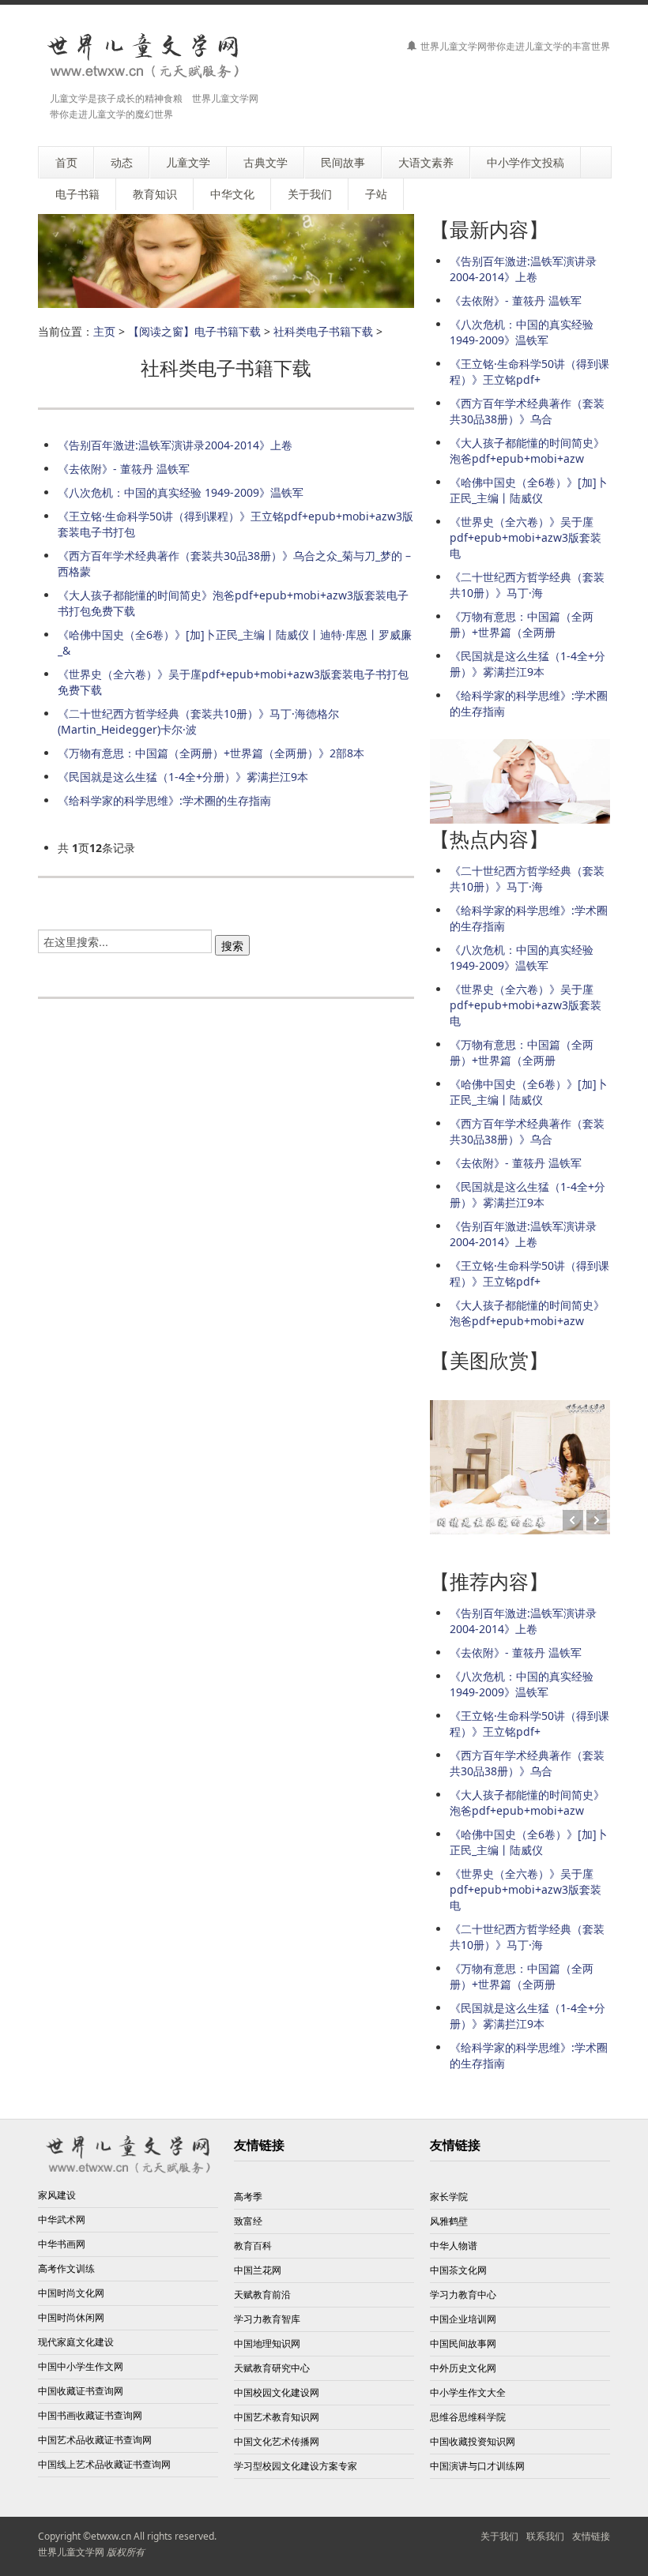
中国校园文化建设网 (277, 2392)
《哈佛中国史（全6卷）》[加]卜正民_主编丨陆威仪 (529, 490)
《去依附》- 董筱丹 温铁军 (124, 469)
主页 (104, 331)
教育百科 (253, 2246)
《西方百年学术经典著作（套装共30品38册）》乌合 (527, 411)
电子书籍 (77, 194)
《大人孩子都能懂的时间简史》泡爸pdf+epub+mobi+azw (527, 451)
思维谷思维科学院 (468, 2417)
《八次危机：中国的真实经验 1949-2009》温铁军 (181, 492)
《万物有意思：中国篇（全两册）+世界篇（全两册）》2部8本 (211, 753)
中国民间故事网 (463, 2343)
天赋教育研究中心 (272, 2368)
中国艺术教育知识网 (277, 2417)
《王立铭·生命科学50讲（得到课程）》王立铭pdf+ (529, 372)
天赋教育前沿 (262, 2294)
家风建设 (57, 2195)
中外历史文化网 (463, 2368)
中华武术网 (62, 2219)
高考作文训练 (66, 2268)
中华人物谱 (454, 2246)
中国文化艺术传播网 (277, 2441)
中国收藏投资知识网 (473, 2441)
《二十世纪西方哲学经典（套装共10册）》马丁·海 (527, 585)
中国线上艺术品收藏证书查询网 (104, 2464)
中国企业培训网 (463, 2319)
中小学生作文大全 (468, 2392)
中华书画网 (62, 2244)
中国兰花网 (258, 2270)
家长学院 (449, 2197)
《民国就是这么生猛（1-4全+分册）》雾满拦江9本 (183, 777)
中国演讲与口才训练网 (477, 2466)
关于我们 (499, 2536)
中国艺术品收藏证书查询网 (95, 2440)
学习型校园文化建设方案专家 (296, 2466)
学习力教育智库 (267, 2319)
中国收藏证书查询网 (81, 2391)
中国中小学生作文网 (81, 2366)
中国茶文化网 (458, 2270)
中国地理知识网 (267, 2343)
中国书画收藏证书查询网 (90, 2415)
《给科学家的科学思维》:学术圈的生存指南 (164, 800)
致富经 (248, 2221)
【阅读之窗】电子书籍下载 (194, 331)
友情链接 (591, 2536)
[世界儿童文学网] (143, 57)
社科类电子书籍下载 (323, 331)
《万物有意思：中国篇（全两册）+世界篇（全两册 (522, 624)
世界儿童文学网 (71, 2552)
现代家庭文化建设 (76, 2342)
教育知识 (155, 194)
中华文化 (232, 194)
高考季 (248, 2197)
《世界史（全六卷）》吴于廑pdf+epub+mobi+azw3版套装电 (526, 537)
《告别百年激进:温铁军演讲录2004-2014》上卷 (175, 445)
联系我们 (545, 2536)
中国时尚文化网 (71, 2293)
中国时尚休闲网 (71, 2317)
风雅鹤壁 (449, 2221)
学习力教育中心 (463, 2294)
